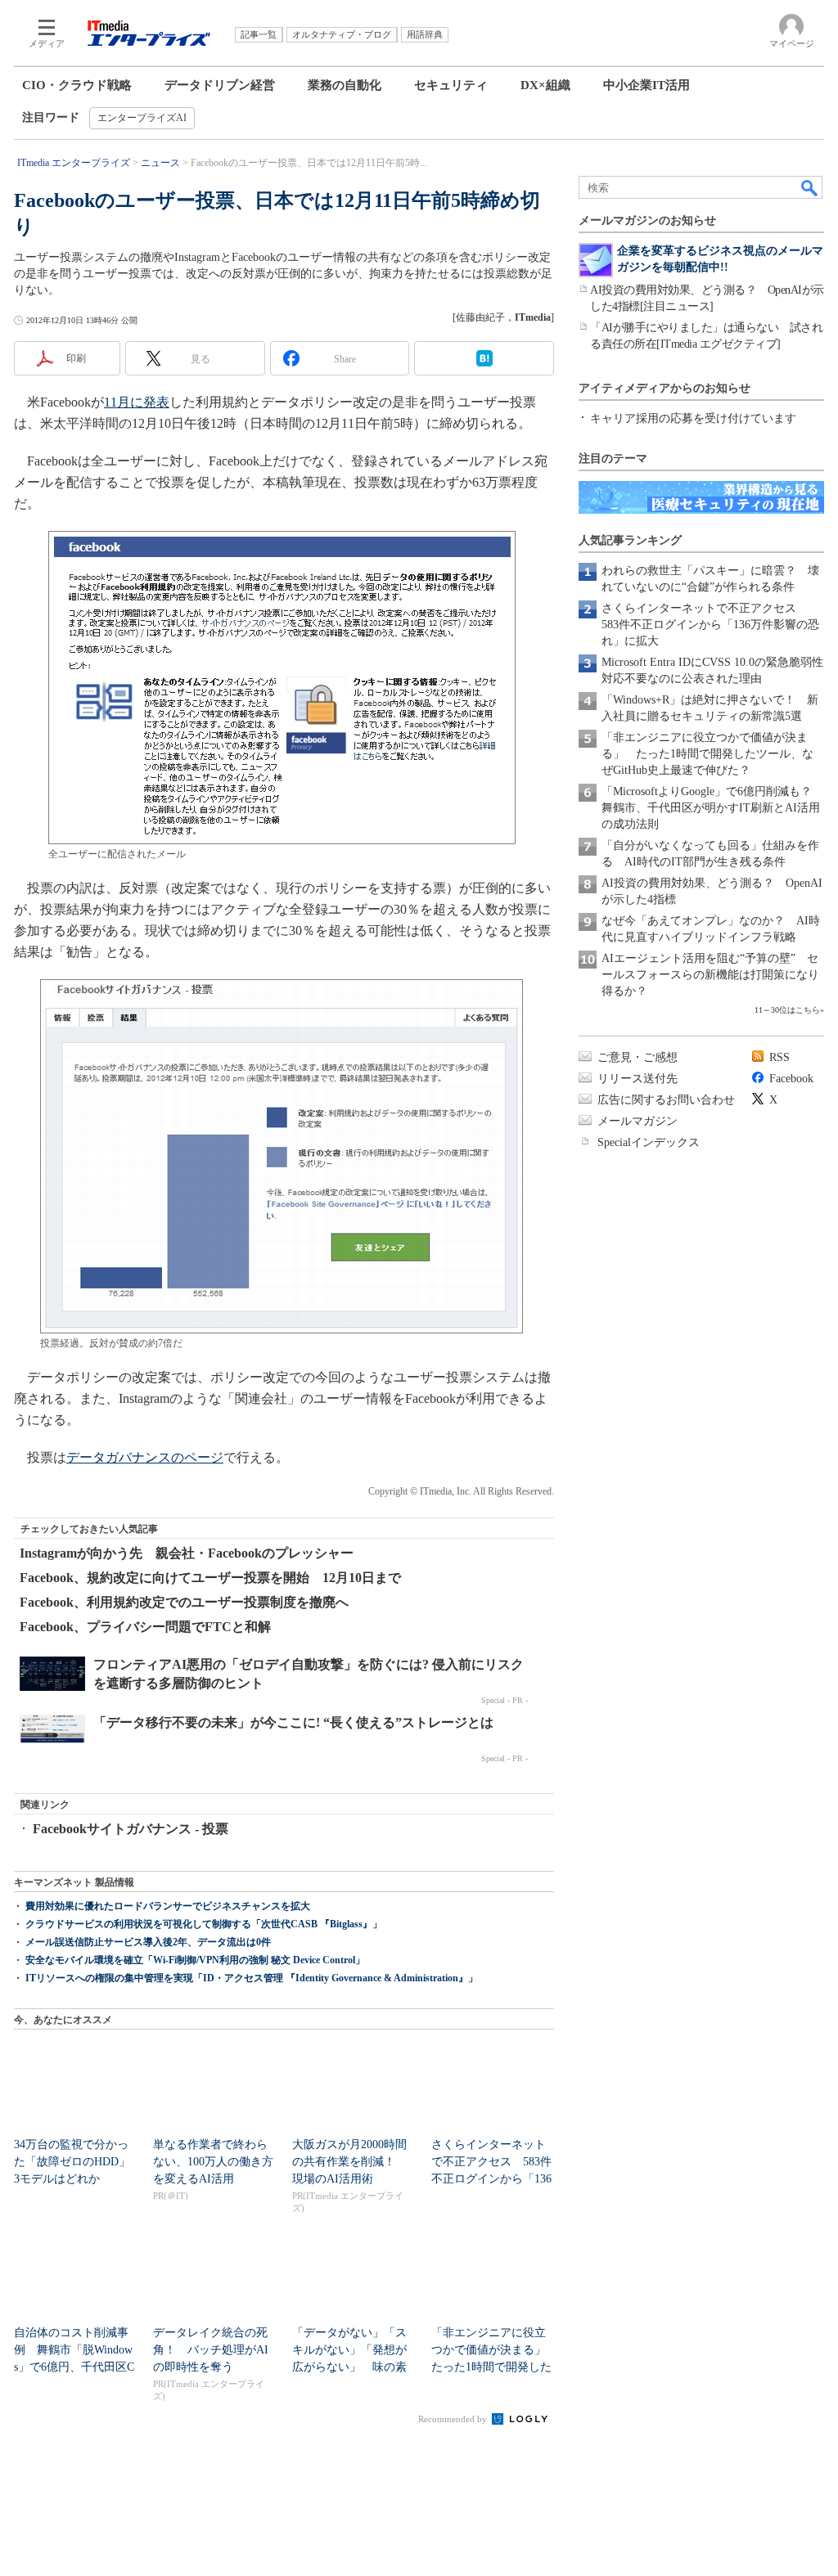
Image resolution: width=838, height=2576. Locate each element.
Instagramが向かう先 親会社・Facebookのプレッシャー (187, 1553)
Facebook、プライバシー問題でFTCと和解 (145, 1627)
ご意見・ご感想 (638, 1057)
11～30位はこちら (787, 1010)
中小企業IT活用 (647, 85)
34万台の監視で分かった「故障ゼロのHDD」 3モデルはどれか (78, 2162)
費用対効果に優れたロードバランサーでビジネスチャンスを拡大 (168, 1906)
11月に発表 (137, 402)
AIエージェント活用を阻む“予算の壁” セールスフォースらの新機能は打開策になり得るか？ (710, 975)
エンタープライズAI (142, 118)
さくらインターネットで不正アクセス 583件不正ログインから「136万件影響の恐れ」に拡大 (710, 625)
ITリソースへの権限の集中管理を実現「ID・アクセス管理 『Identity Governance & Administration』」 (252, 1978)
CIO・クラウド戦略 (77, 85)
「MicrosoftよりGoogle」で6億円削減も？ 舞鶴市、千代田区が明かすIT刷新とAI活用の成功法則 (712, 808)
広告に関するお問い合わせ (666, 1100)
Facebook (791, 1079)
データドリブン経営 (220, 85)
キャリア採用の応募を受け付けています (693, 418)
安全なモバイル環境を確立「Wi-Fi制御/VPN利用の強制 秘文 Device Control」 (195, 1960)
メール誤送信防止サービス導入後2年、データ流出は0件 (148, 1942)
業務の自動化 (345, 85)
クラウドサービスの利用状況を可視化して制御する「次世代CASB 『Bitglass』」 (204, 1924)
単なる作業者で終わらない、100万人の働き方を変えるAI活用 (213, 2162)
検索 (810, 187)
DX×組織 (545, 85)
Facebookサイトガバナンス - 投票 (131, 1829)
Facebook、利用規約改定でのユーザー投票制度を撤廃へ (184, 1602)
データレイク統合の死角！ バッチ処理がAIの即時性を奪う (211, 2350)
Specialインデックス (649, 1142)
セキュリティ (451, 85)
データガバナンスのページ (145, 1457)
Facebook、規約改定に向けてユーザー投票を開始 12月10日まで (210, 1578)
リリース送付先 (638, 1079)
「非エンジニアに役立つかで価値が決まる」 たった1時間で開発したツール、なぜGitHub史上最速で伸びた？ (707, 754)
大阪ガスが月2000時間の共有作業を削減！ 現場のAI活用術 (349, 2162)
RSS (779, 1057)
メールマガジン (638, 1121)
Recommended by (454, 2419)
